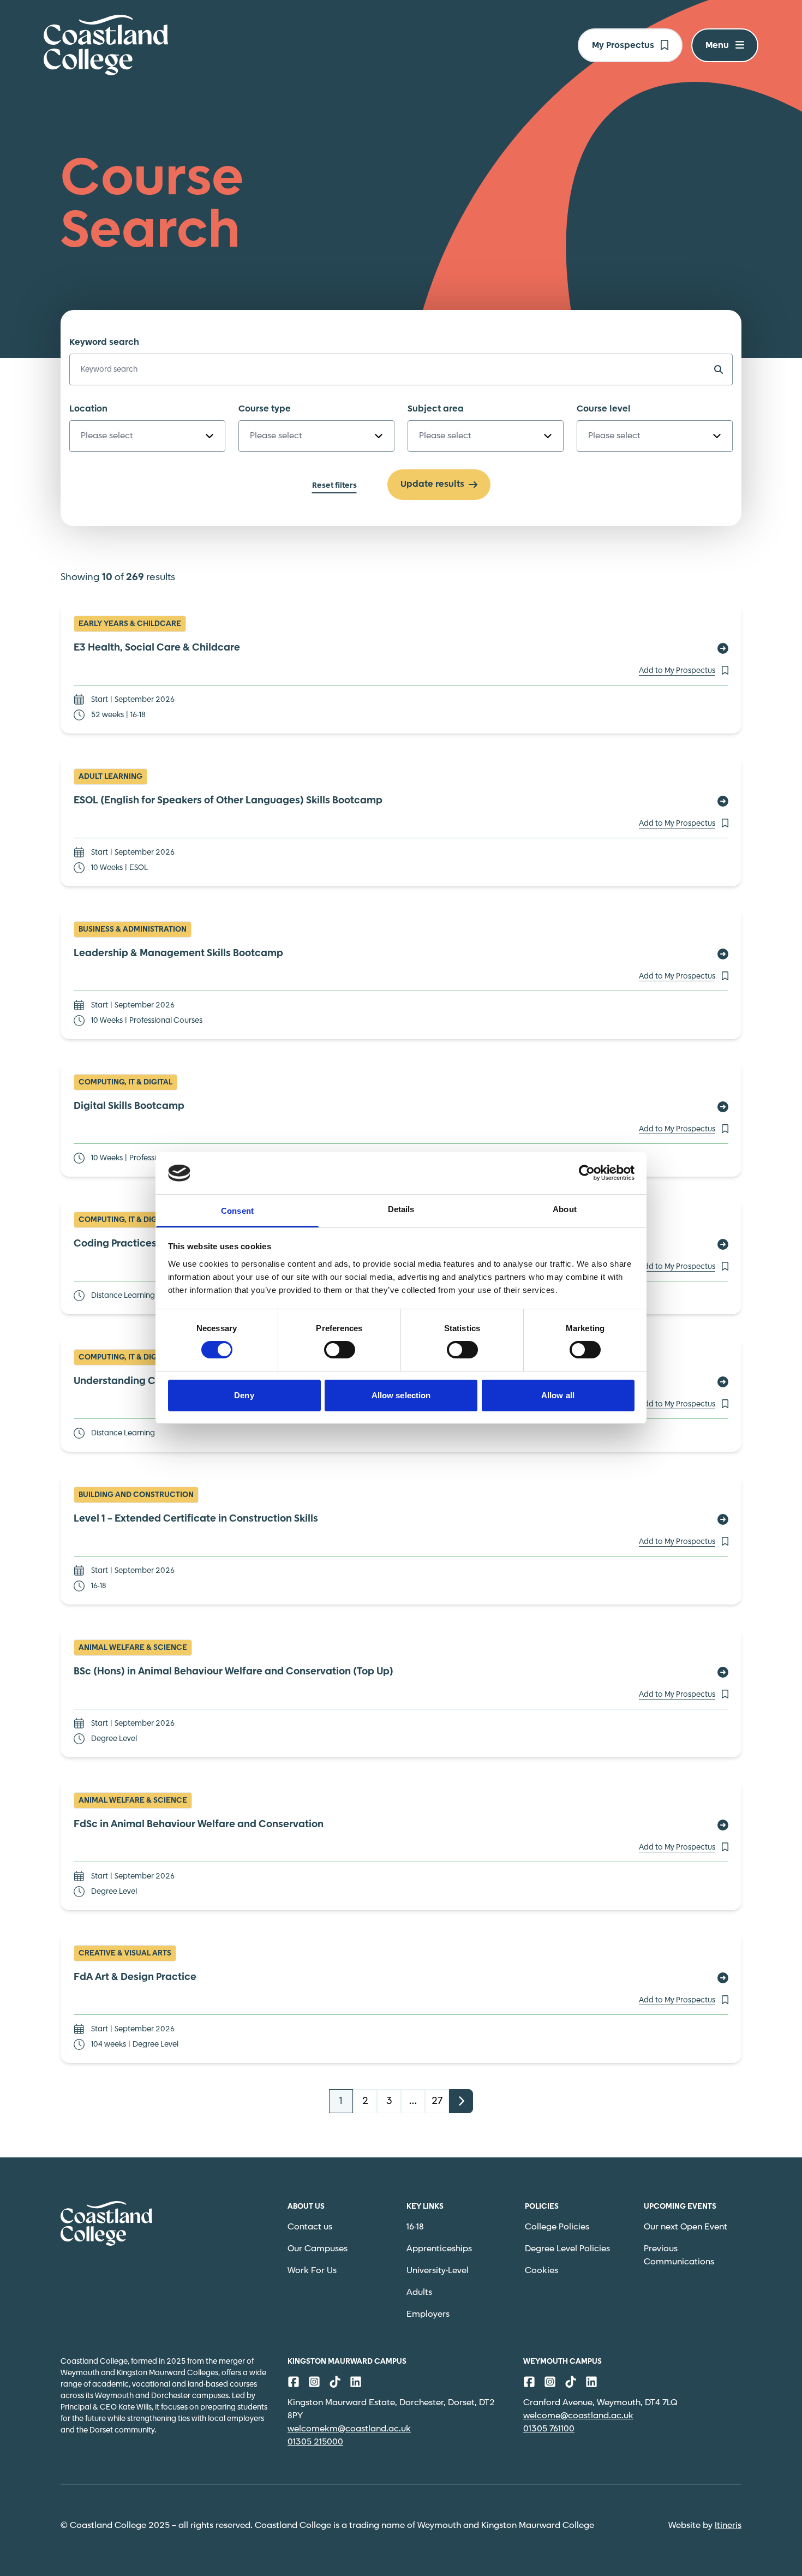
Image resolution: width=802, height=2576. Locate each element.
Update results (432, 484)
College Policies (557, 2227)
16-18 (415, 2227)
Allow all (558, 1395)
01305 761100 (549, 2429)
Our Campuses (318, 2249)
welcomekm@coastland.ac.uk (349, 2429)
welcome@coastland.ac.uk (578, 2416)
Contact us (310, 2227)
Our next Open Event (686, 2227)
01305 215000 (315, 2442)
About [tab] (565, 1209)
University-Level (438, 2271)
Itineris (728, 2526)
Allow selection (401, 1395)
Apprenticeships (439, 2249)
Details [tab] (401, 1209)
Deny (244, 1395)
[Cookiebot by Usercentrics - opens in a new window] (587, 1173)
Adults (419, 2292)
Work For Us (312, 2271)
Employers (428, 2314)
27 (437, 2101)
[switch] (340, 1350)
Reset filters (334, 486)
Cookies (541, 2271)
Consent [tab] (237, 1211)
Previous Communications (679, 2255)
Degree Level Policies (567, 2249)
